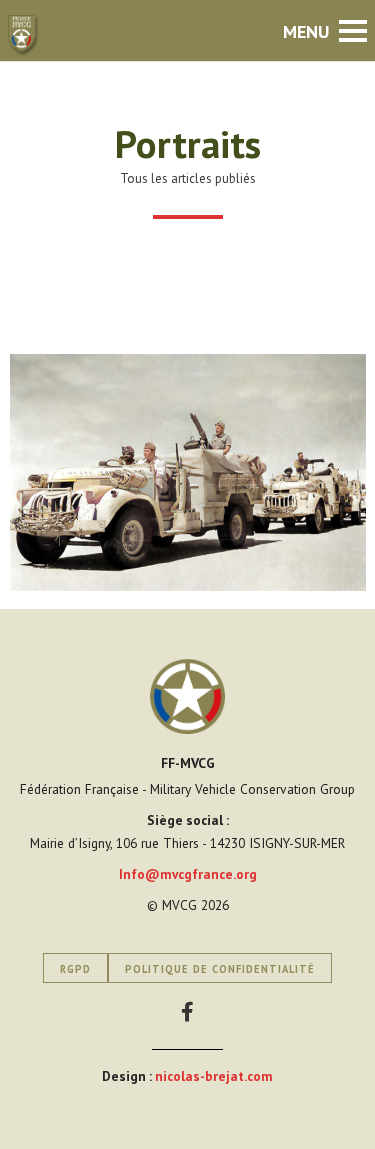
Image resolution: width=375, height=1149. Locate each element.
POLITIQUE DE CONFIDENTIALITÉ (220, 969)
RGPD (75, 969)
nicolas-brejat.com (214, 1076)
